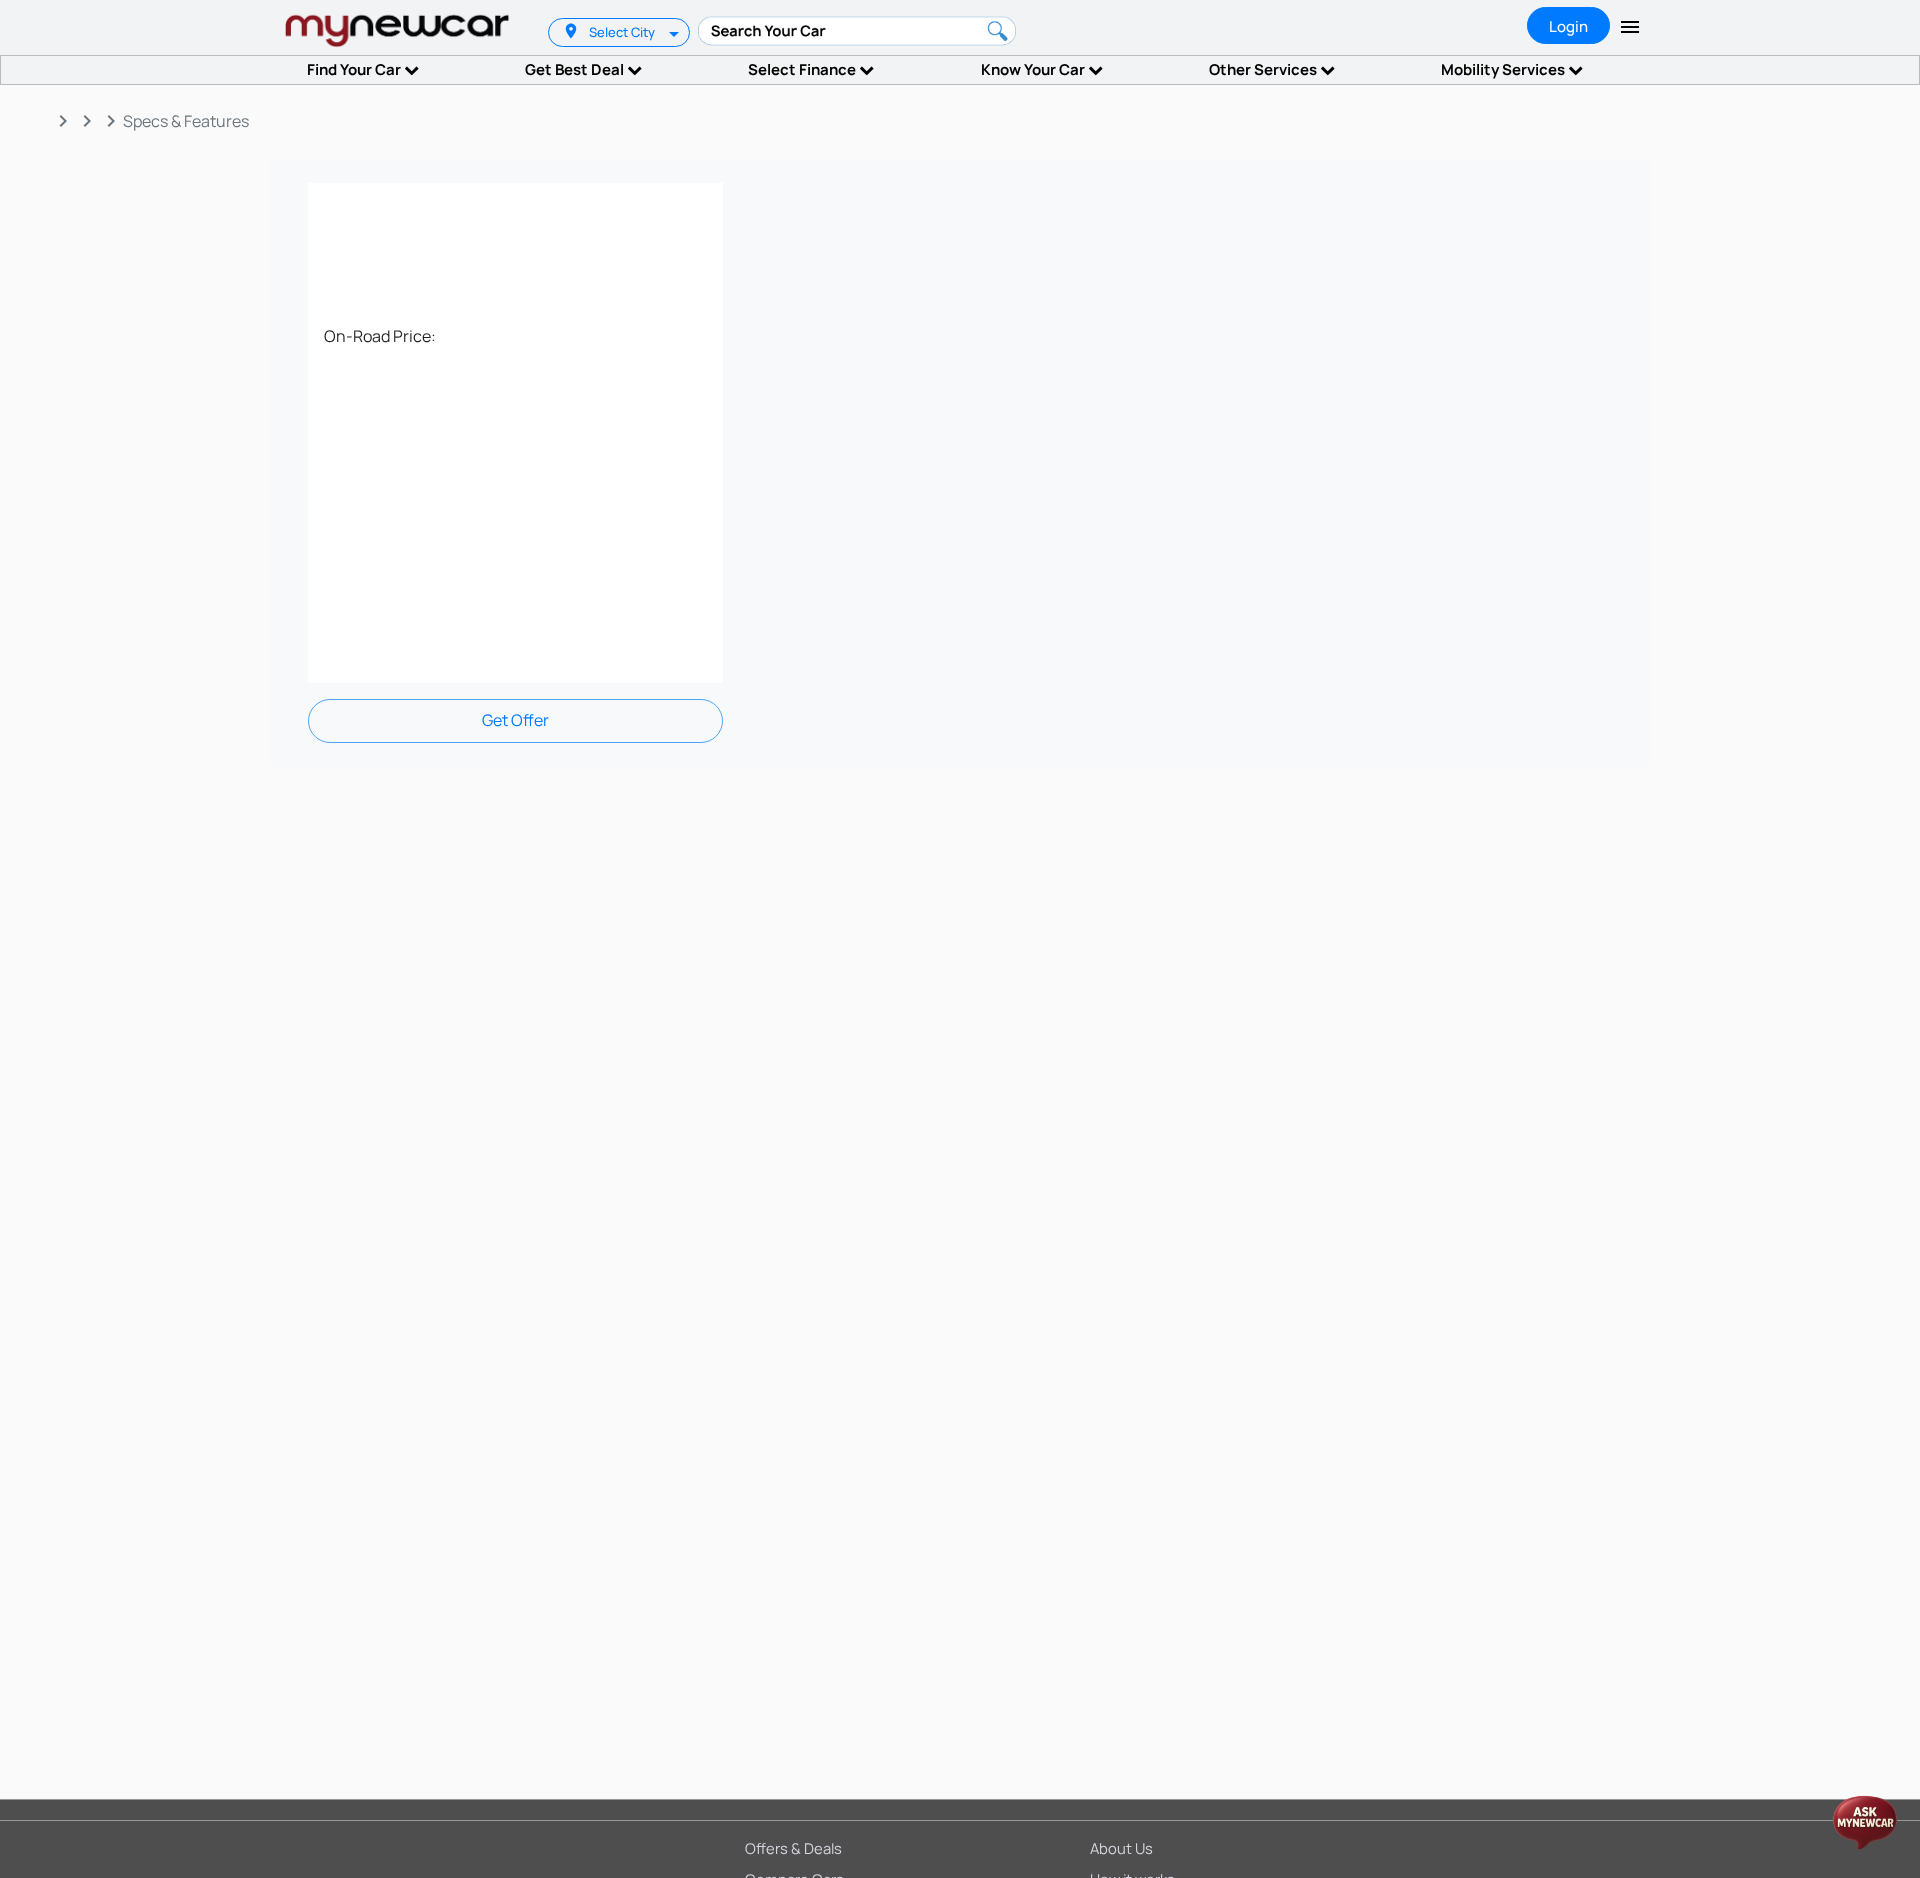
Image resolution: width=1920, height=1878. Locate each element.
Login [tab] (1568, 26)
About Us (1121, 1848)
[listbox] (676, 32)
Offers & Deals (793, 1848)
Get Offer (515, 720)
